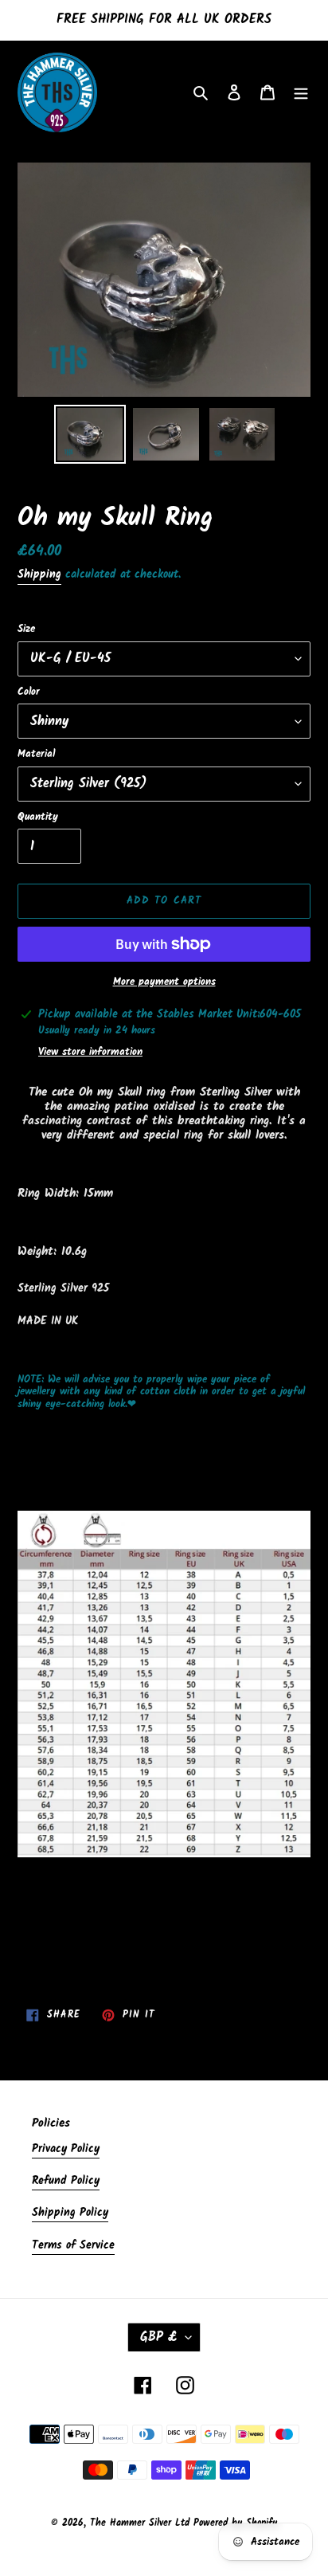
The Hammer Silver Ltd (142, 2523)
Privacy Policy (66, 2149)
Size (26, 629)
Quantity (38, 817)
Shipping (39, 574)
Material (36, 755)
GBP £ (159, 2337)
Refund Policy (66, 2181)
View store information (90, 1053)
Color (29, 692)
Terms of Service (73, 2245)
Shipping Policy (70, 2213)
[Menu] (301, 93)
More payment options (164, 982)
